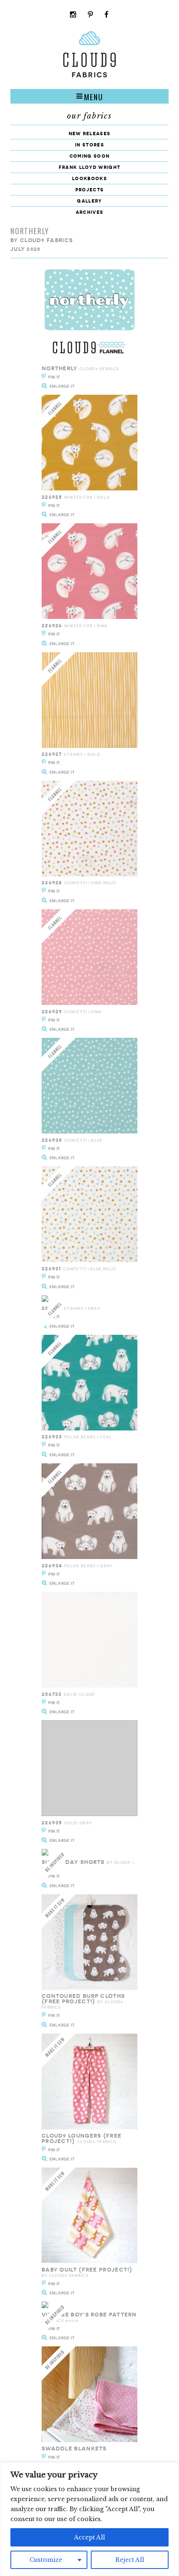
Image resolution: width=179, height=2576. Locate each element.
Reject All (130, 2560)
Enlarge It (62, 386)
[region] (89, 2519)
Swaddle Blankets (74, 2449)
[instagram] (73, 15)
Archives (89, 212)
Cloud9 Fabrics (46, 240)
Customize (46, 2560)
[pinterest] (91, 15)
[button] (89, 96)
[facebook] (107, 15)
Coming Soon (89, 156)
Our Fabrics (89, 116)
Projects (89, 189)
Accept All (89, 2537)
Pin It (54, 377)
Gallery (89, 201)
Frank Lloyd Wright (89, 167)
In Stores (89, 145)
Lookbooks (89, 178)
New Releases (90, 133)
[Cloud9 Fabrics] (89, 75)
